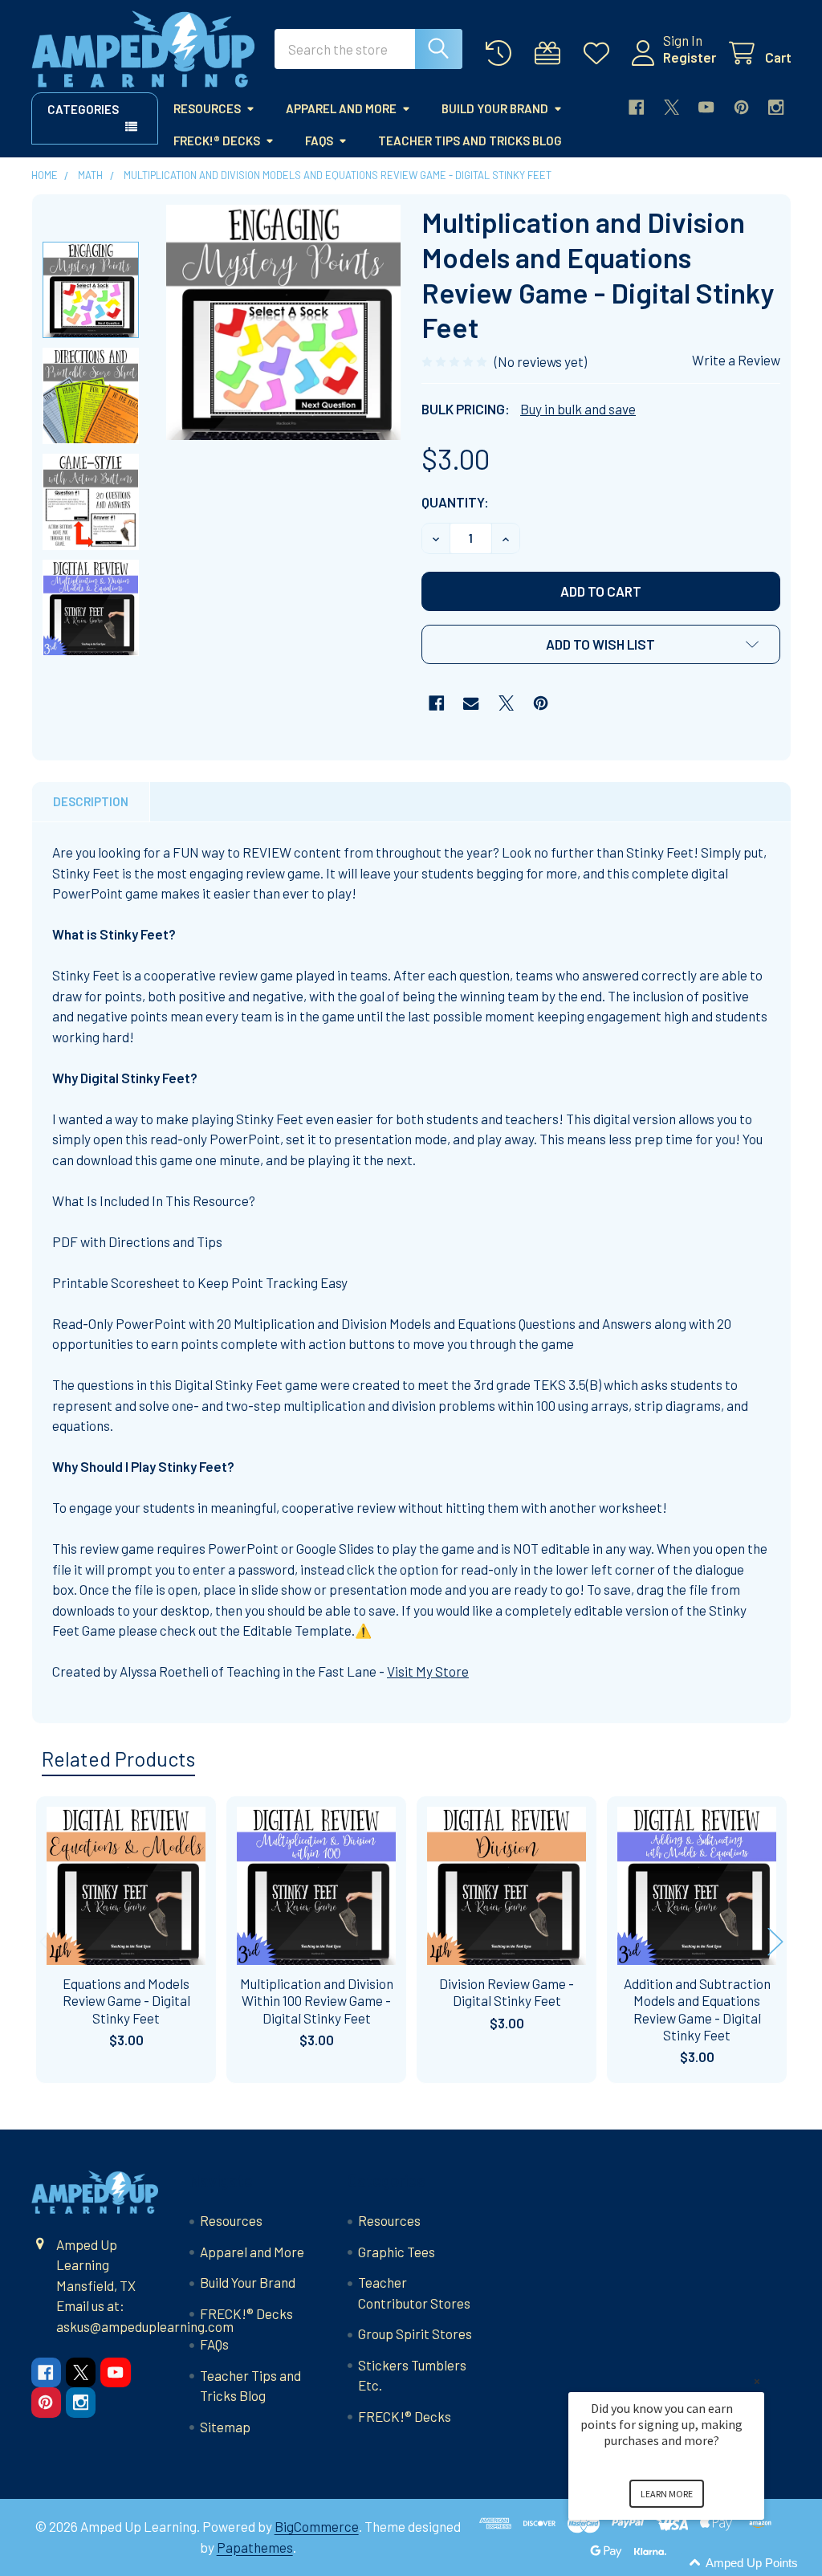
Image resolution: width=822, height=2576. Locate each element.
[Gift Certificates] (551, 53)
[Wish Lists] (600, 53)
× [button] (757, 2381)
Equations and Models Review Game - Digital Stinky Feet (126, 2001)
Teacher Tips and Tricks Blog (470, 141)
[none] (284, 322)
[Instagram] (776, 107)
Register (690, 57)
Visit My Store (428, 1671)
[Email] (471, 703)
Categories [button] (83, 109)
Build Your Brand (495, 108)
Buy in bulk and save (578, 409)
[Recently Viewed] (503, 53)
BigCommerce (317, 2526)
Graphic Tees (397, 2252)
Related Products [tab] (118, 1759)
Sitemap (225, 2427)
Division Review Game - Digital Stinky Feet (507, 1992)
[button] (601, 644)
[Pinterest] (741, 107)
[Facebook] (636, 107)
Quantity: (455, 502)
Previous (47, 1942)
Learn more (667, 2494)
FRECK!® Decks (217, 141)
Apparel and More (341, 108)
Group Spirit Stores (415, 2333)
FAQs (319, 141)
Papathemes (255, 2547)
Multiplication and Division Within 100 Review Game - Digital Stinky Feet (317, 2001)
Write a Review (736, 360)
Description (91, 801)
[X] (671, 107)
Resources (207, 108)
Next (775, 1942)
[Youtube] (706, 107)
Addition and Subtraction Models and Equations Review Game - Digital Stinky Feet (697, 2009)
